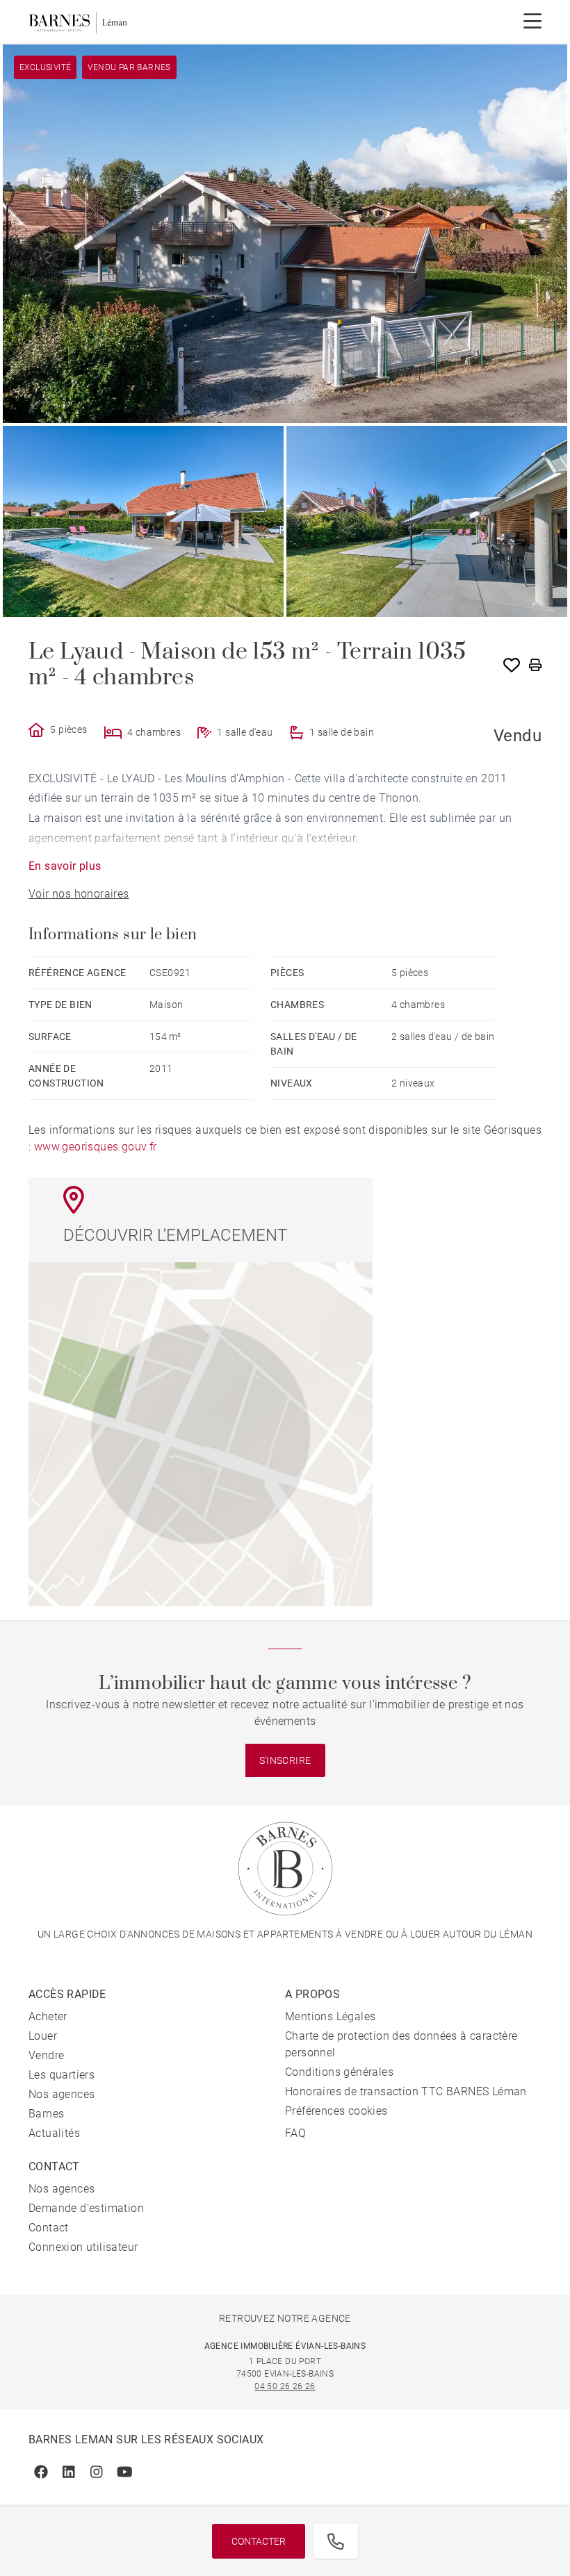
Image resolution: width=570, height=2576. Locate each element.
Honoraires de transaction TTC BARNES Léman (406, 2091)
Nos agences (62, 2094)
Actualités (54, 2133)
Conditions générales (339, 2072)
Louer (43, 2036)
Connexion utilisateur (83, 2247)
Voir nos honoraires (79, 894)
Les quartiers (62, 2075)
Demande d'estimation (86, 2208)
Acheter (48, 2016)
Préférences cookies (336, 2111)
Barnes (46, 2114)
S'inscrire (285, 1760)
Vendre (46, 2055)
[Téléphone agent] (336, 2541)
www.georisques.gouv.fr (96, 1147)
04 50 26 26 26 (285, 2386)
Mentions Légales (330, 2016)
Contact (49, 2228)
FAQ (295, 2133)
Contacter (259, 2541)
